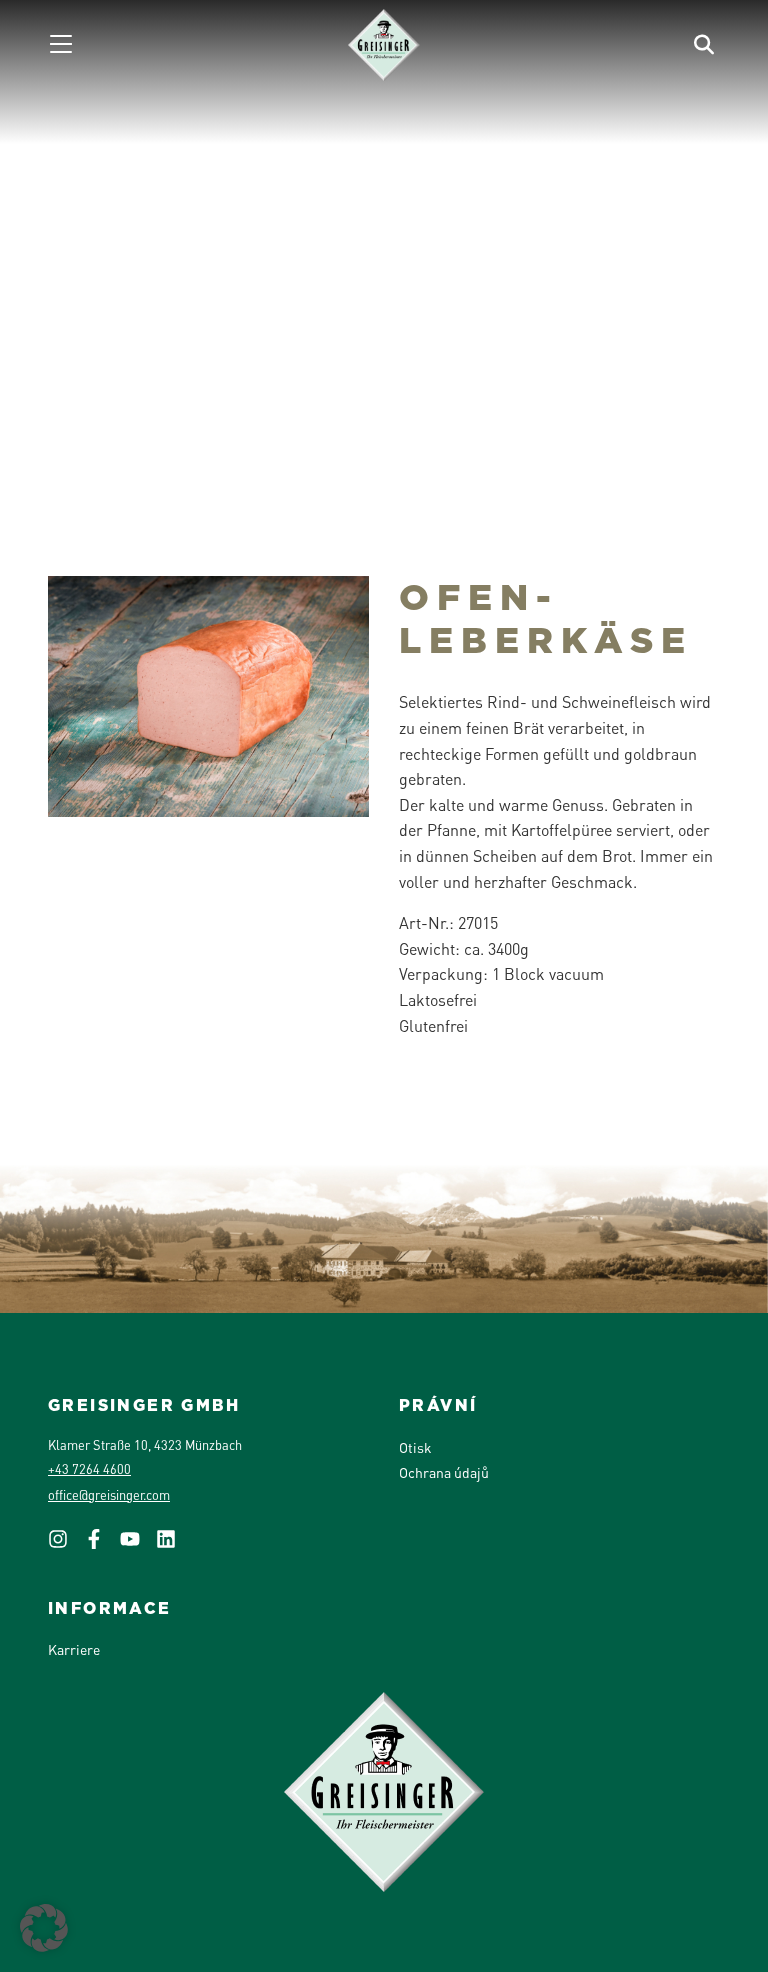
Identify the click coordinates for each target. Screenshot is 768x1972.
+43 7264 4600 (89, 1469)
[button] (44, 1928)
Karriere (74, 1649)
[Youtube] (138, 1545)
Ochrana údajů (444, 1472)
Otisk (415, 1447)
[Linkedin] (174, 1545)
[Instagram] (66, 1545)
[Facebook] (102, 1545)
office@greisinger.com (109, 1495)
